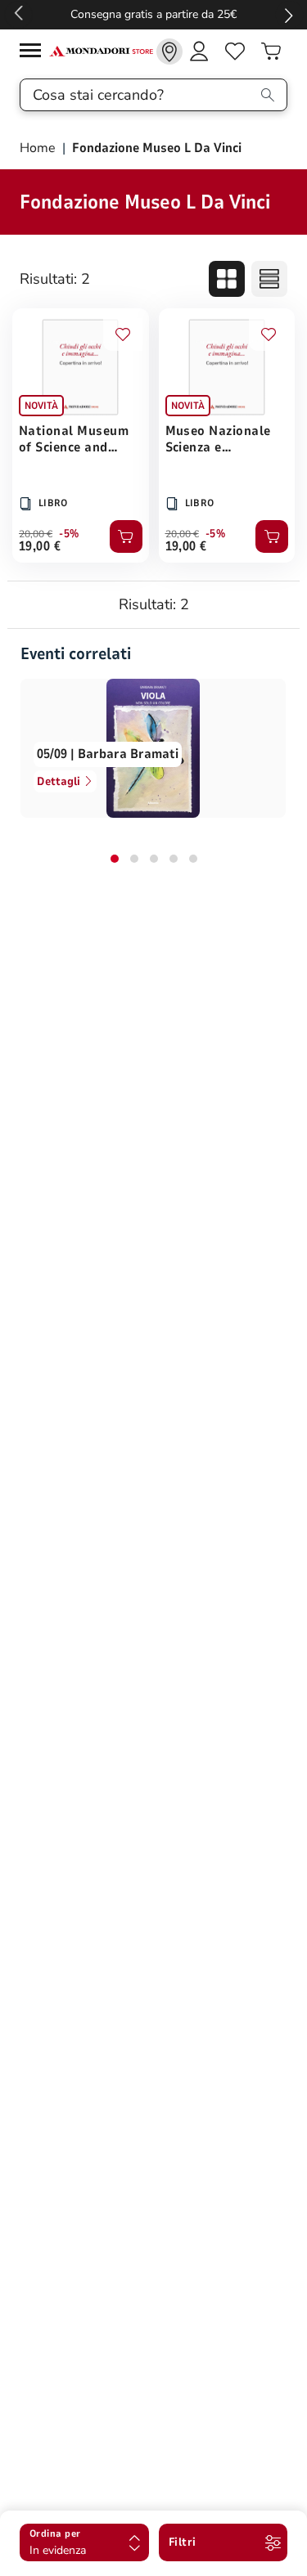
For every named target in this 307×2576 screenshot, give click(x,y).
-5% (69, 534)
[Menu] (34, 53)
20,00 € (36, 534)
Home (39, 148)
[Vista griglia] (227, 279)
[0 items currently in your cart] (271, 52)
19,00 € (40, 546)
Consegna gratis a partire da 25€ (153, 14)
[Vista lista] (269, 279)
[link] (169, 52)
